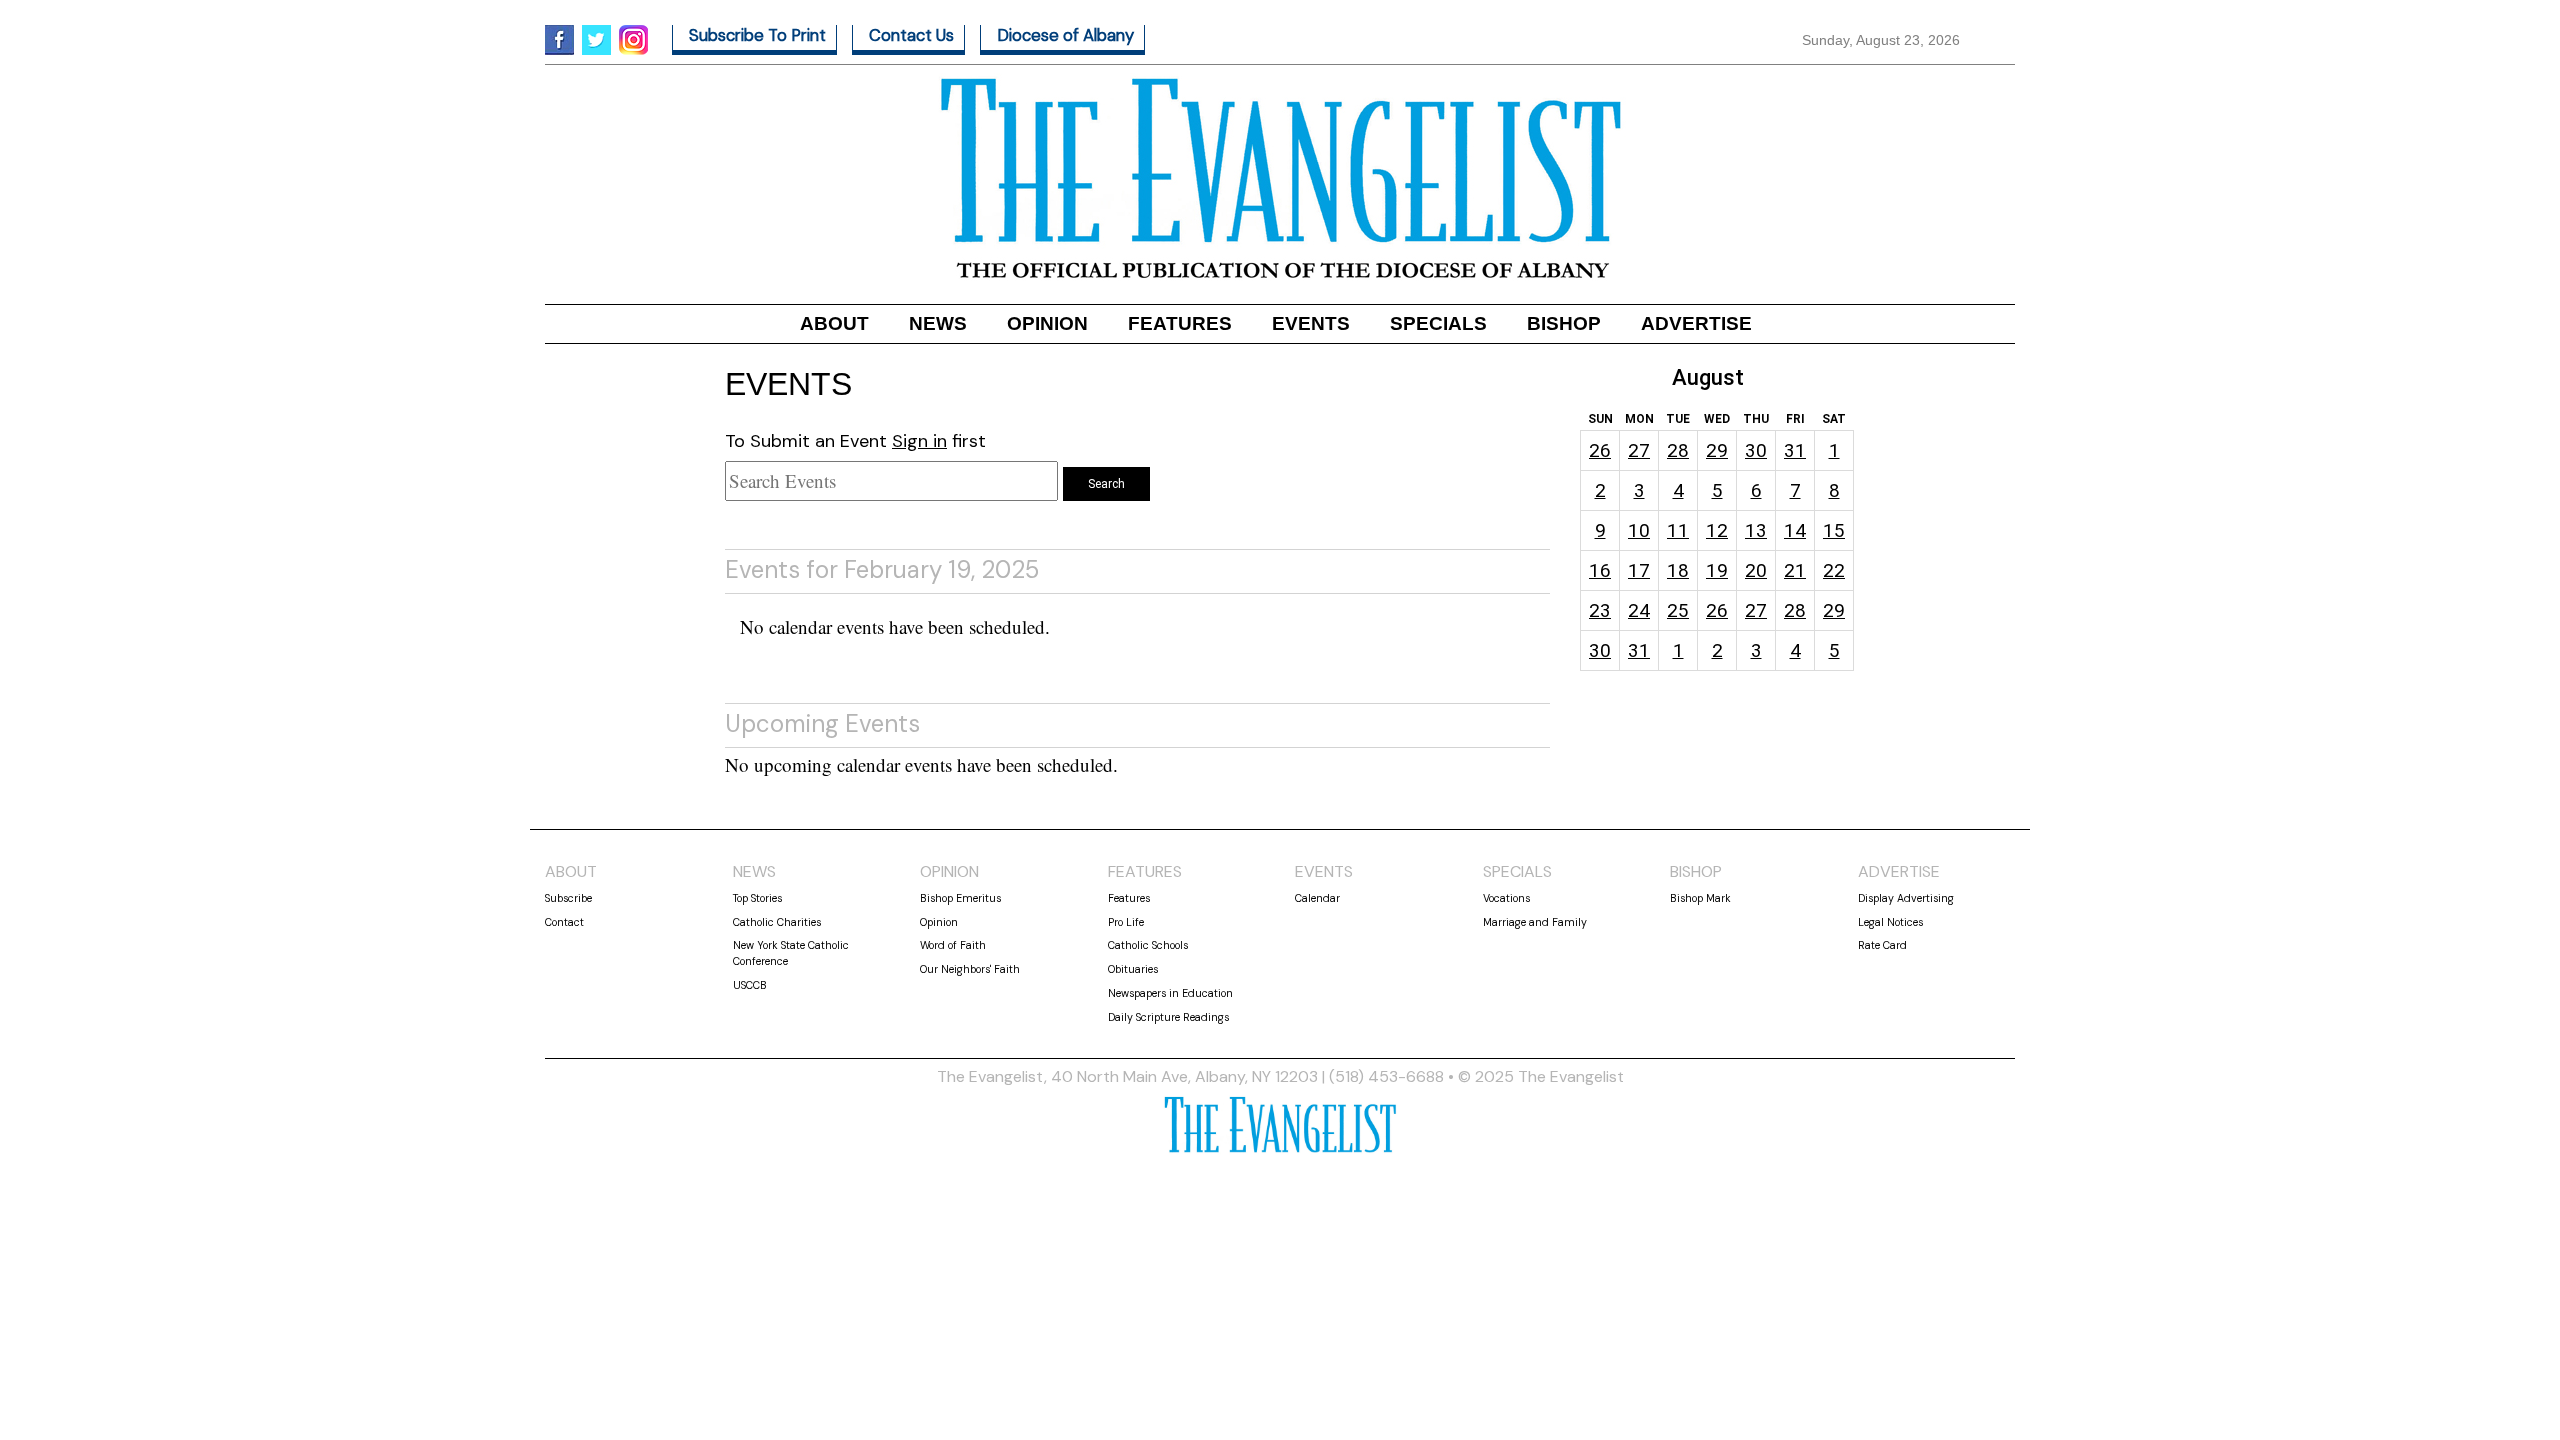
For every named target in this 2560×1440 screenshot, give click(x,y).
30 (1756, 450)
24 (1639, 610)
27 (1639, 450)
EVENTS (1311, 323)
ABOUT (834, 323)
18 (1678, 570)
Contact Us (911, 35)
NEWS (938, 323)
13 (1756, 530)
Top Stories (757, 898)
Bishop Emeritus (960, 898)
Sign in (919, 441)
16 (1600, 570)
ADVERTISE (1696, 323)
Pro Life (1126, 922)
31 (1795, 450)
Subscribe (568, 898)
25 (1678, 610)
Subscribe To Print (757, 35)
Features (1129, 898)
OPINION (1047, 323)
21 (1795, 570)
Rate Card (1882, 945)
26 (1600, 450)
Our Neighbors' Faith (970, 969)
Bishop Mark (1700, 898)
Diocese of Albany (1065, 35)
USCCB (750, 985)
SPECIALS (1438, 323)
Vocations (1506, 898)
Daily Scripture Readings (1168, 1017)
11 (1678, 530)
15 (1834, 530)
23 (1600, 610)
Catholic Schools (1148, 945)
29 (1717, 450)
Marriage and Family (1535, 922)
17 (1639, 570)
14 (1795, 530)
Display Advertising (1906, 898)
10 (1639, 530)
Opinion (939, 922)
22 (1834, 570)
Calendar (1317, 898)
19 (1717, 570)
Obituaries (1133, 969)
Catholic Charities (777, 922)
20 (1756, 570)
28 (1678, 450)
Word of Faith (953, 945)
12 (1717, 530)
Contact (564, 922)
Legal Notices (1890, 922)
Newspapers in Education (1170, 993)
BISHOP (1564, 323)
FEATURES (1180, 323)
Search (1106, 484)
